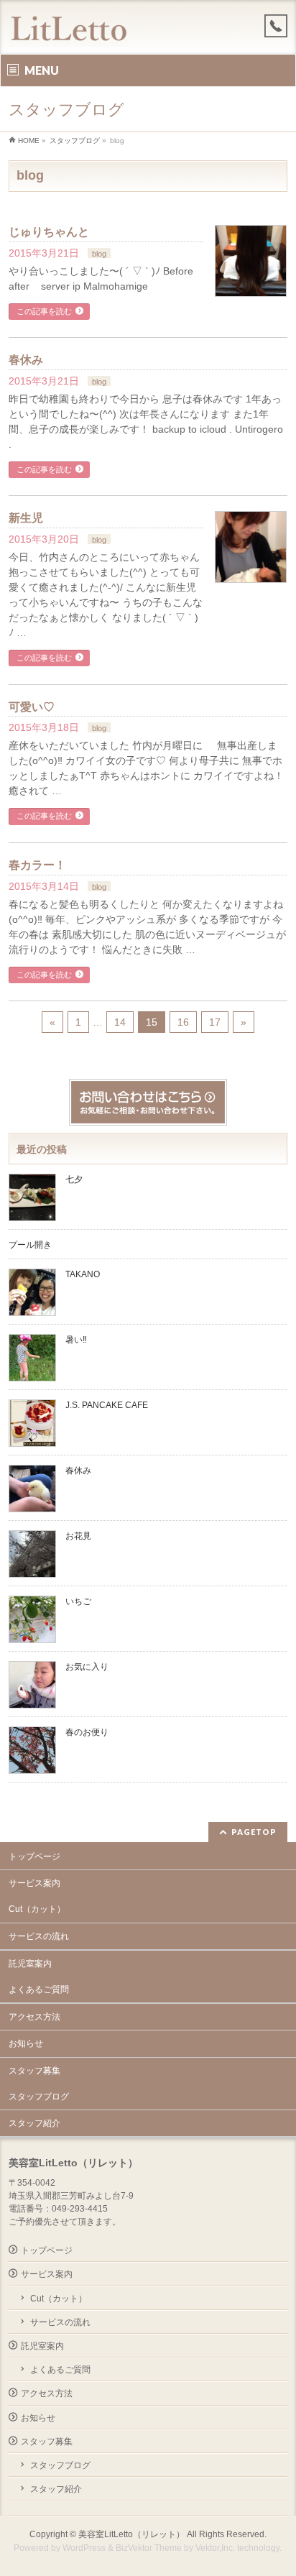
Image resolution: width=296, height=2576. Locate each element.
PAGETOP (254, 1832)
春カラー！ (37, 865)
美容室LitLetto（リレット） (131, 2534)
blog (99, 254)
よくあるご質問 (39, 1989)
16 (183, 1022)
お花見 (78, 1536)
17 (215, 1022)
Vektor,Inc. (215, 2548)
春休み (26, 360)
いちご (78, 1601)
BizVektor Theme (149, 2548)
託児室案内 (30, 1964)
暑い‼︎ (76, 1340)
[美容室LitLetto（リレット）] (69, 31)
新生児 (26, 518)
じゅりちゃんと (49, 232)
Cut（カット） (37, 1909)
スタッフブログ (39, 2097)
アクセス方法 (34, 2017)
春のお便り (87, 1732)
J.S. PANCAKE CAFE (108, 1405)
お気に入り (87, 1667)
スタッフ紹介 (34, 2123)
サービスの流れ (39, 1936)
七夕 (74, 1179)
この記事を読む (44, 311)
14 (120, 1022)
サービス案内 (34, 1883)
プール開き (30, 1245)
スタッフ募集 (34, 2071)
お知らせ (26, 2043)
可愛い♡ (32, 707)
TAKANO (83, 1274)
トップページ (34, 1857)
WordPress (84, 2548)
